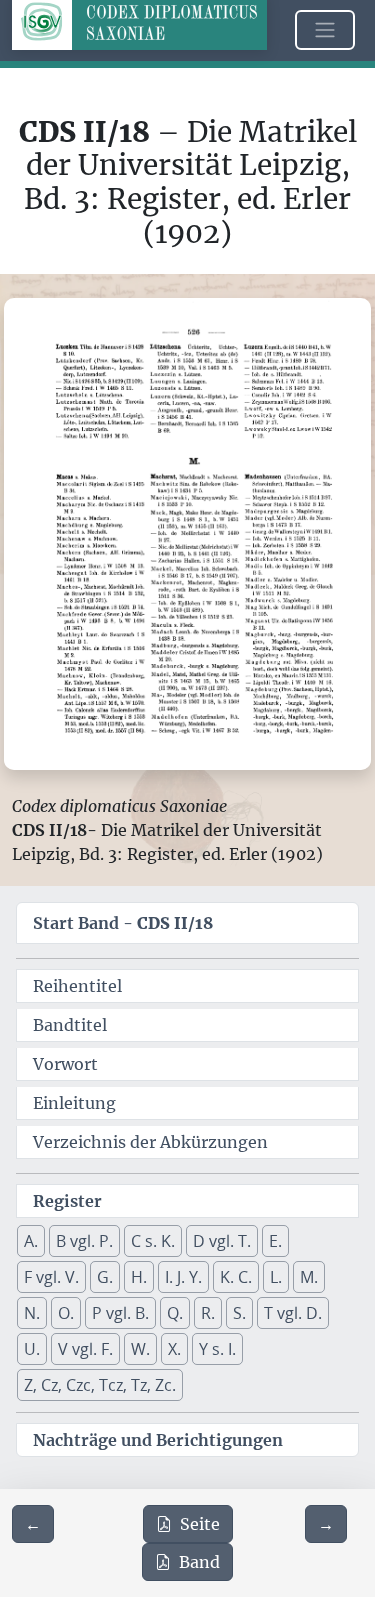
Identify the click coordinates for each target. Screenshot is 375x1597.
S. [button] (239, 1313)
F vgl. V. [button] (51, 1277)
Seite (200, 1524)
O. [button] (66, 1313)
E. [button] (275, 1241)
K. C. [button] (236, 1277)
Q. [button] (175, 1313)
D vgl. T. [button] (222, 1241)
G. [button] (105, 1277)
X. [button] (174, 1349)
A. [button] (31, 1241)
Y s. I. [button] (217, 1349)
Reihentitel (77, 986)
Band (199, 1562)
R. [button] (208, 1313)
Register (67, 1201)
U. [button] (32, 1349)
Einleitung (74, 1103)
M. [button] (309, 1277)
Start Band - (123, 923)
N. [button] (32, 1313)
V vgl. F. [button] (85, 1349)
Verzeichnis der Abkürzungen (150, 1142)
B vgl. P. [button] (84, 1241)
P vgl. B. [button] (120, 1313)
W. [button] (140, 1349)
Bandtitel (70, 1025)
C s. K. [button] (153, 1241)
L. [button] (276, 1277)
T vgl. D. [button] (293, 1313)
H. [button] (139, 1277)
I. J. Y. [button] (183, 1277)
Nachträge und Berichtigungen (158, 1440)
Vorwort (65, 1064)
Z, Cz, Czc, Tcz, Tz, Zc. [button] (100, 1385)
